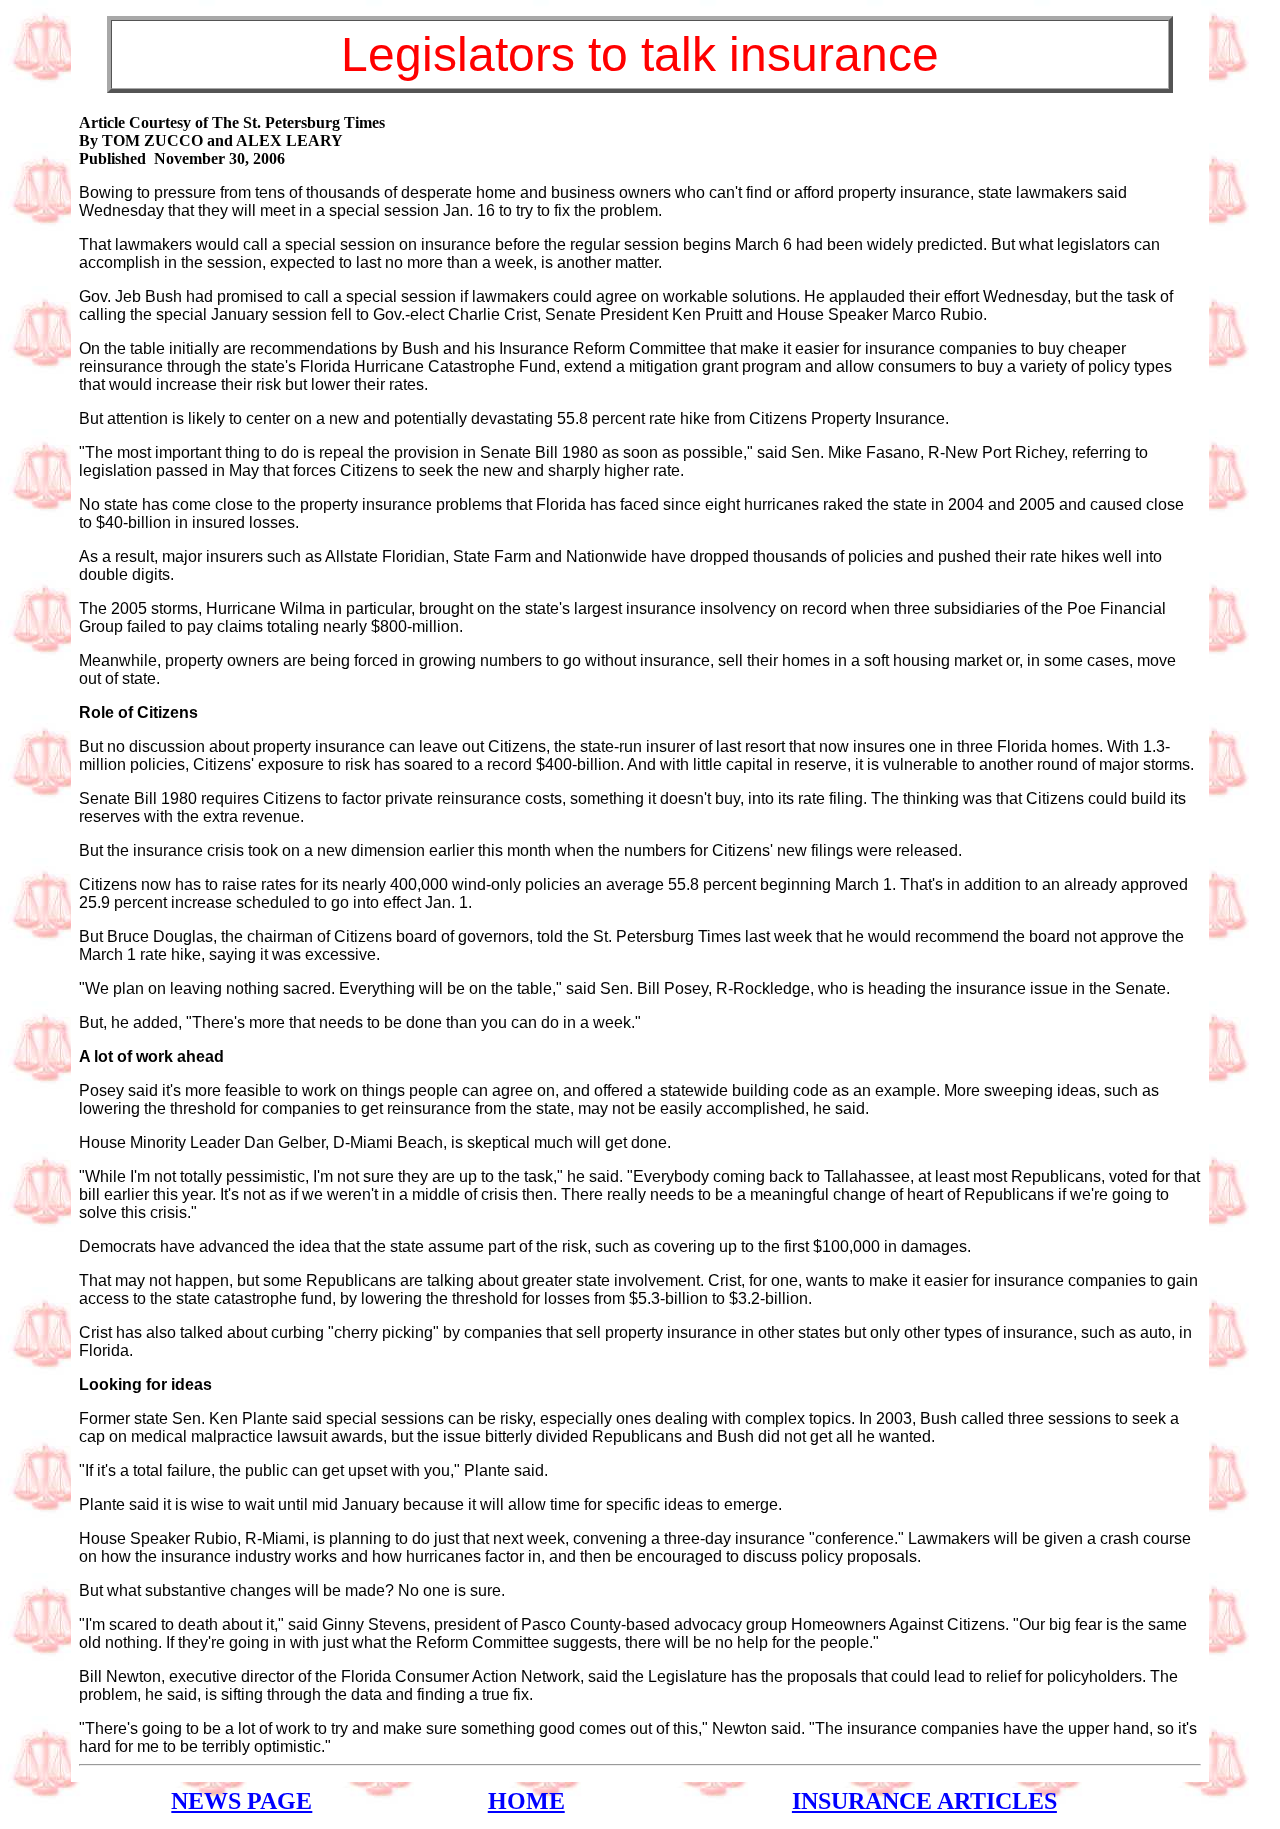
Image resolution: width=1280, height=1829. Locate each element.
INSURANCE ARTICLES (924, 1801)
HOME (526, 1801)
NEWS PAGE (241, 1801)
